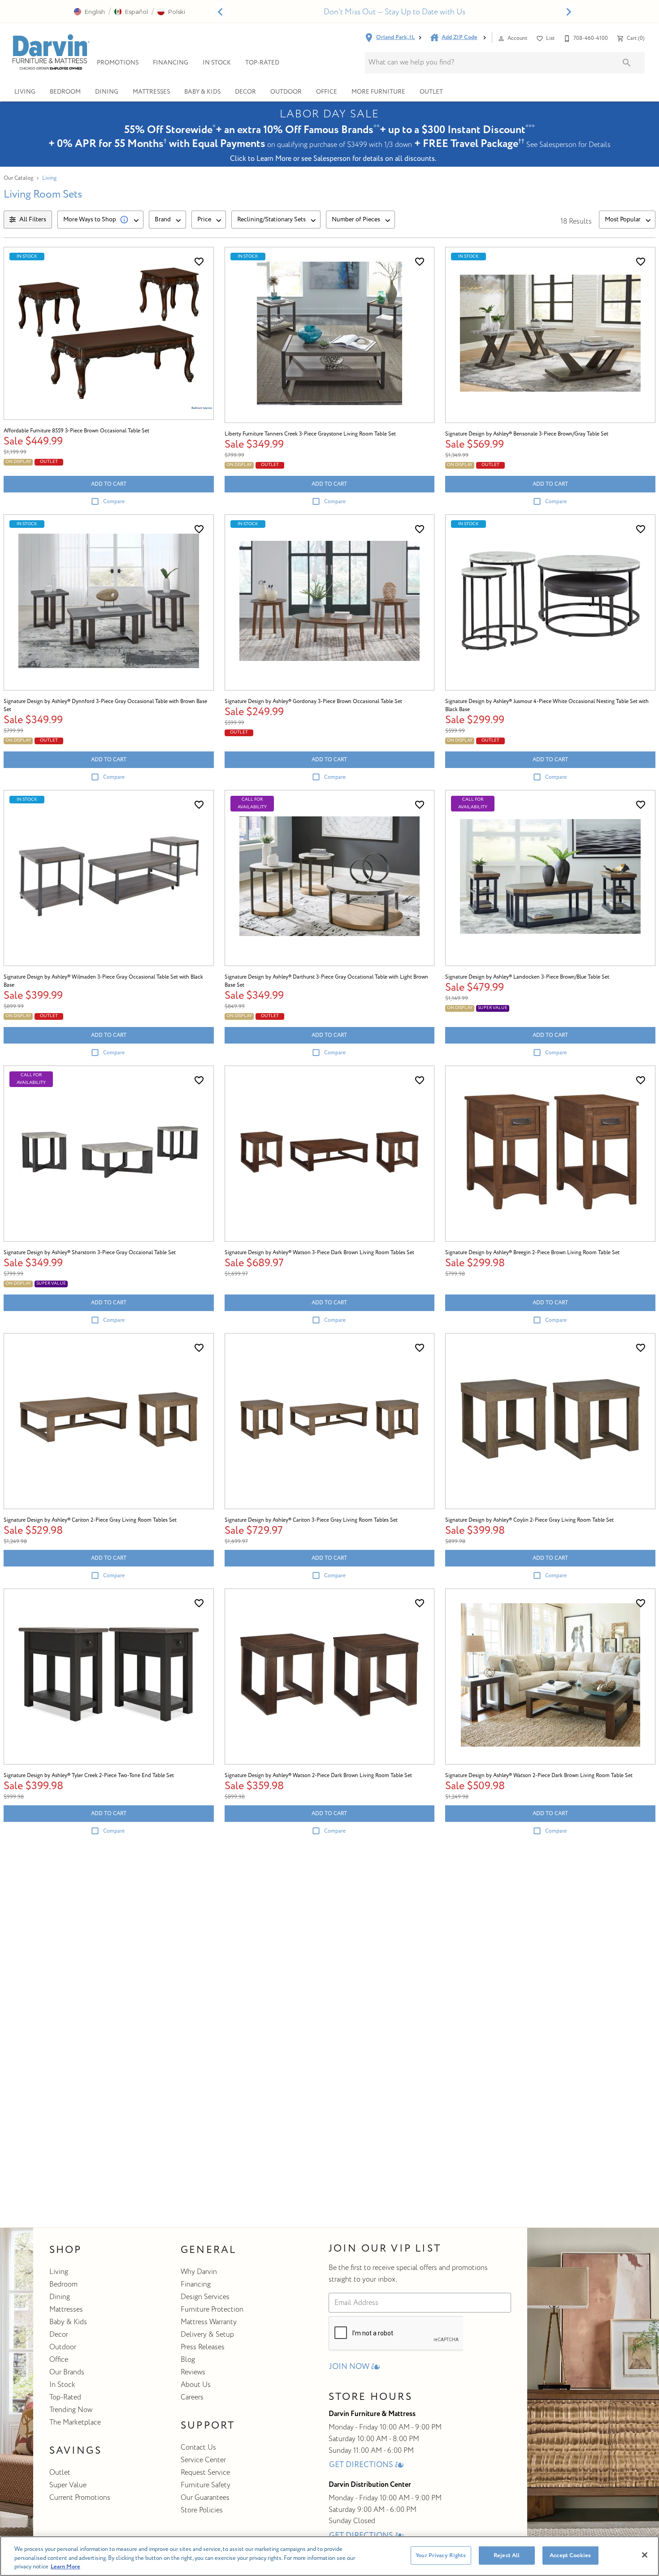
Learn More (65, 2567)
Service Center (203, 2460)
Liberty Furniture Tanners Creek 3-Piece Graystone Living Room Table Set (310, 434)
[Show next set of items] (569, 12)
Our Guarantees (205, 2498)
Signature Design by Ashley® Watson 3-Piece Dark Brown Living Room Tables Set (319, 1253)
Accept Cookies (570, 2555)
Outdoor (286, 92)
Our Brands (67, 2372)
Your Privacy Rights (441, 2555)
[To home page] (50, 52)
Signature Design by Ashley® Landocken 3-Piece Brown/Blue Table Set (527, 977)
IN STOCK (217, 63)
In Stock (62, 2385)
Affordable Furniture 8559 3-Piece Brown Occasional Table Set (76, 431)
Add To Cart (109, 484)
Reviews (193, 2372)
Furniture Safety (206, 2485)
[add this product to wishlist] (199, 262)
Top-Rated (65, 2397)
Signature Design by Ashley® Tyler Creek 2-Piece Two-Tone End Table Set (89, 1776)
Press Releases (203, 2347)
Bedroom (65, 92)
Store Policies (202, 2510)
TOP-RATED (262, 63)
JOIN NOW (349, 2367)
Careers (192, 2397)
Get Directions (361, 2465)
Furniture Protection (212, 2309)
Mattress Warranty (209, 2322)
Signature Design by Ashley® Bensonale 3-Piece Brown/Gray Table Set (527, 434)
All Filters (33, 219)
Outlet (431, 92)
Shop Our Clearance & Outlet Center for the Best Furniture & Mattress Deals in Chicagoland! (394, 12)
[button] (89, 12)
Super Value (68, 2485)
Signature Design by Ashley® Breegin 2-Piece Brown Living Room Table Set (532, 1253)
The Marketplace (75, 2422)
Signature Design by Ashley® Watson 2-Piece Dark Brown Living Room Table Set (318, 1776)
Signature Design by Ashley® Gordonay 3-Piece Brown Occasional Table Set (313, 701)
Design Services (205, 2297)
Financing (196, 2284)
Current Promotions (80, 2498)
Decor (245, 92)
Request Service (205, 2472)
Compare (114, 502)
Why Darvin (199, 2272)
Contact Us (198, 2447)
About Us (196, 2385)
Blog (188, 2360)
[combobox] (100, 220)
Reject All (507, 2555)
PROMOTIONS (118, 63)
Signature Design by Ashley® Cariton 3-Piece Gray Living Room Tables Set (311, 1520)
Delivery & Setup (207, 2334)
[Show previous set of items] (220, 12)
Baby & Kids (202, 92)
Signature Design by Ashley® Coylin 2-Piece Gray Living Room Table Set (529, 1520)
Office (327, 92)
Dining (107, 92)
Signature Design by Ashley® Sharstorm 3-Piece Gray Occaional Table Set (90, 1253)
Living (25, 92)
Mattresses (151, 92)
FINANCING (171, 63)
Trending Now (71, 2410)
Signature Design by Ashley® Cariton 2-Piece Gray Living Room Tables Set (90, 1520)
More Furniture (378, 92)
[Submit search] (627, 63)
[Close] (645, 2555)
